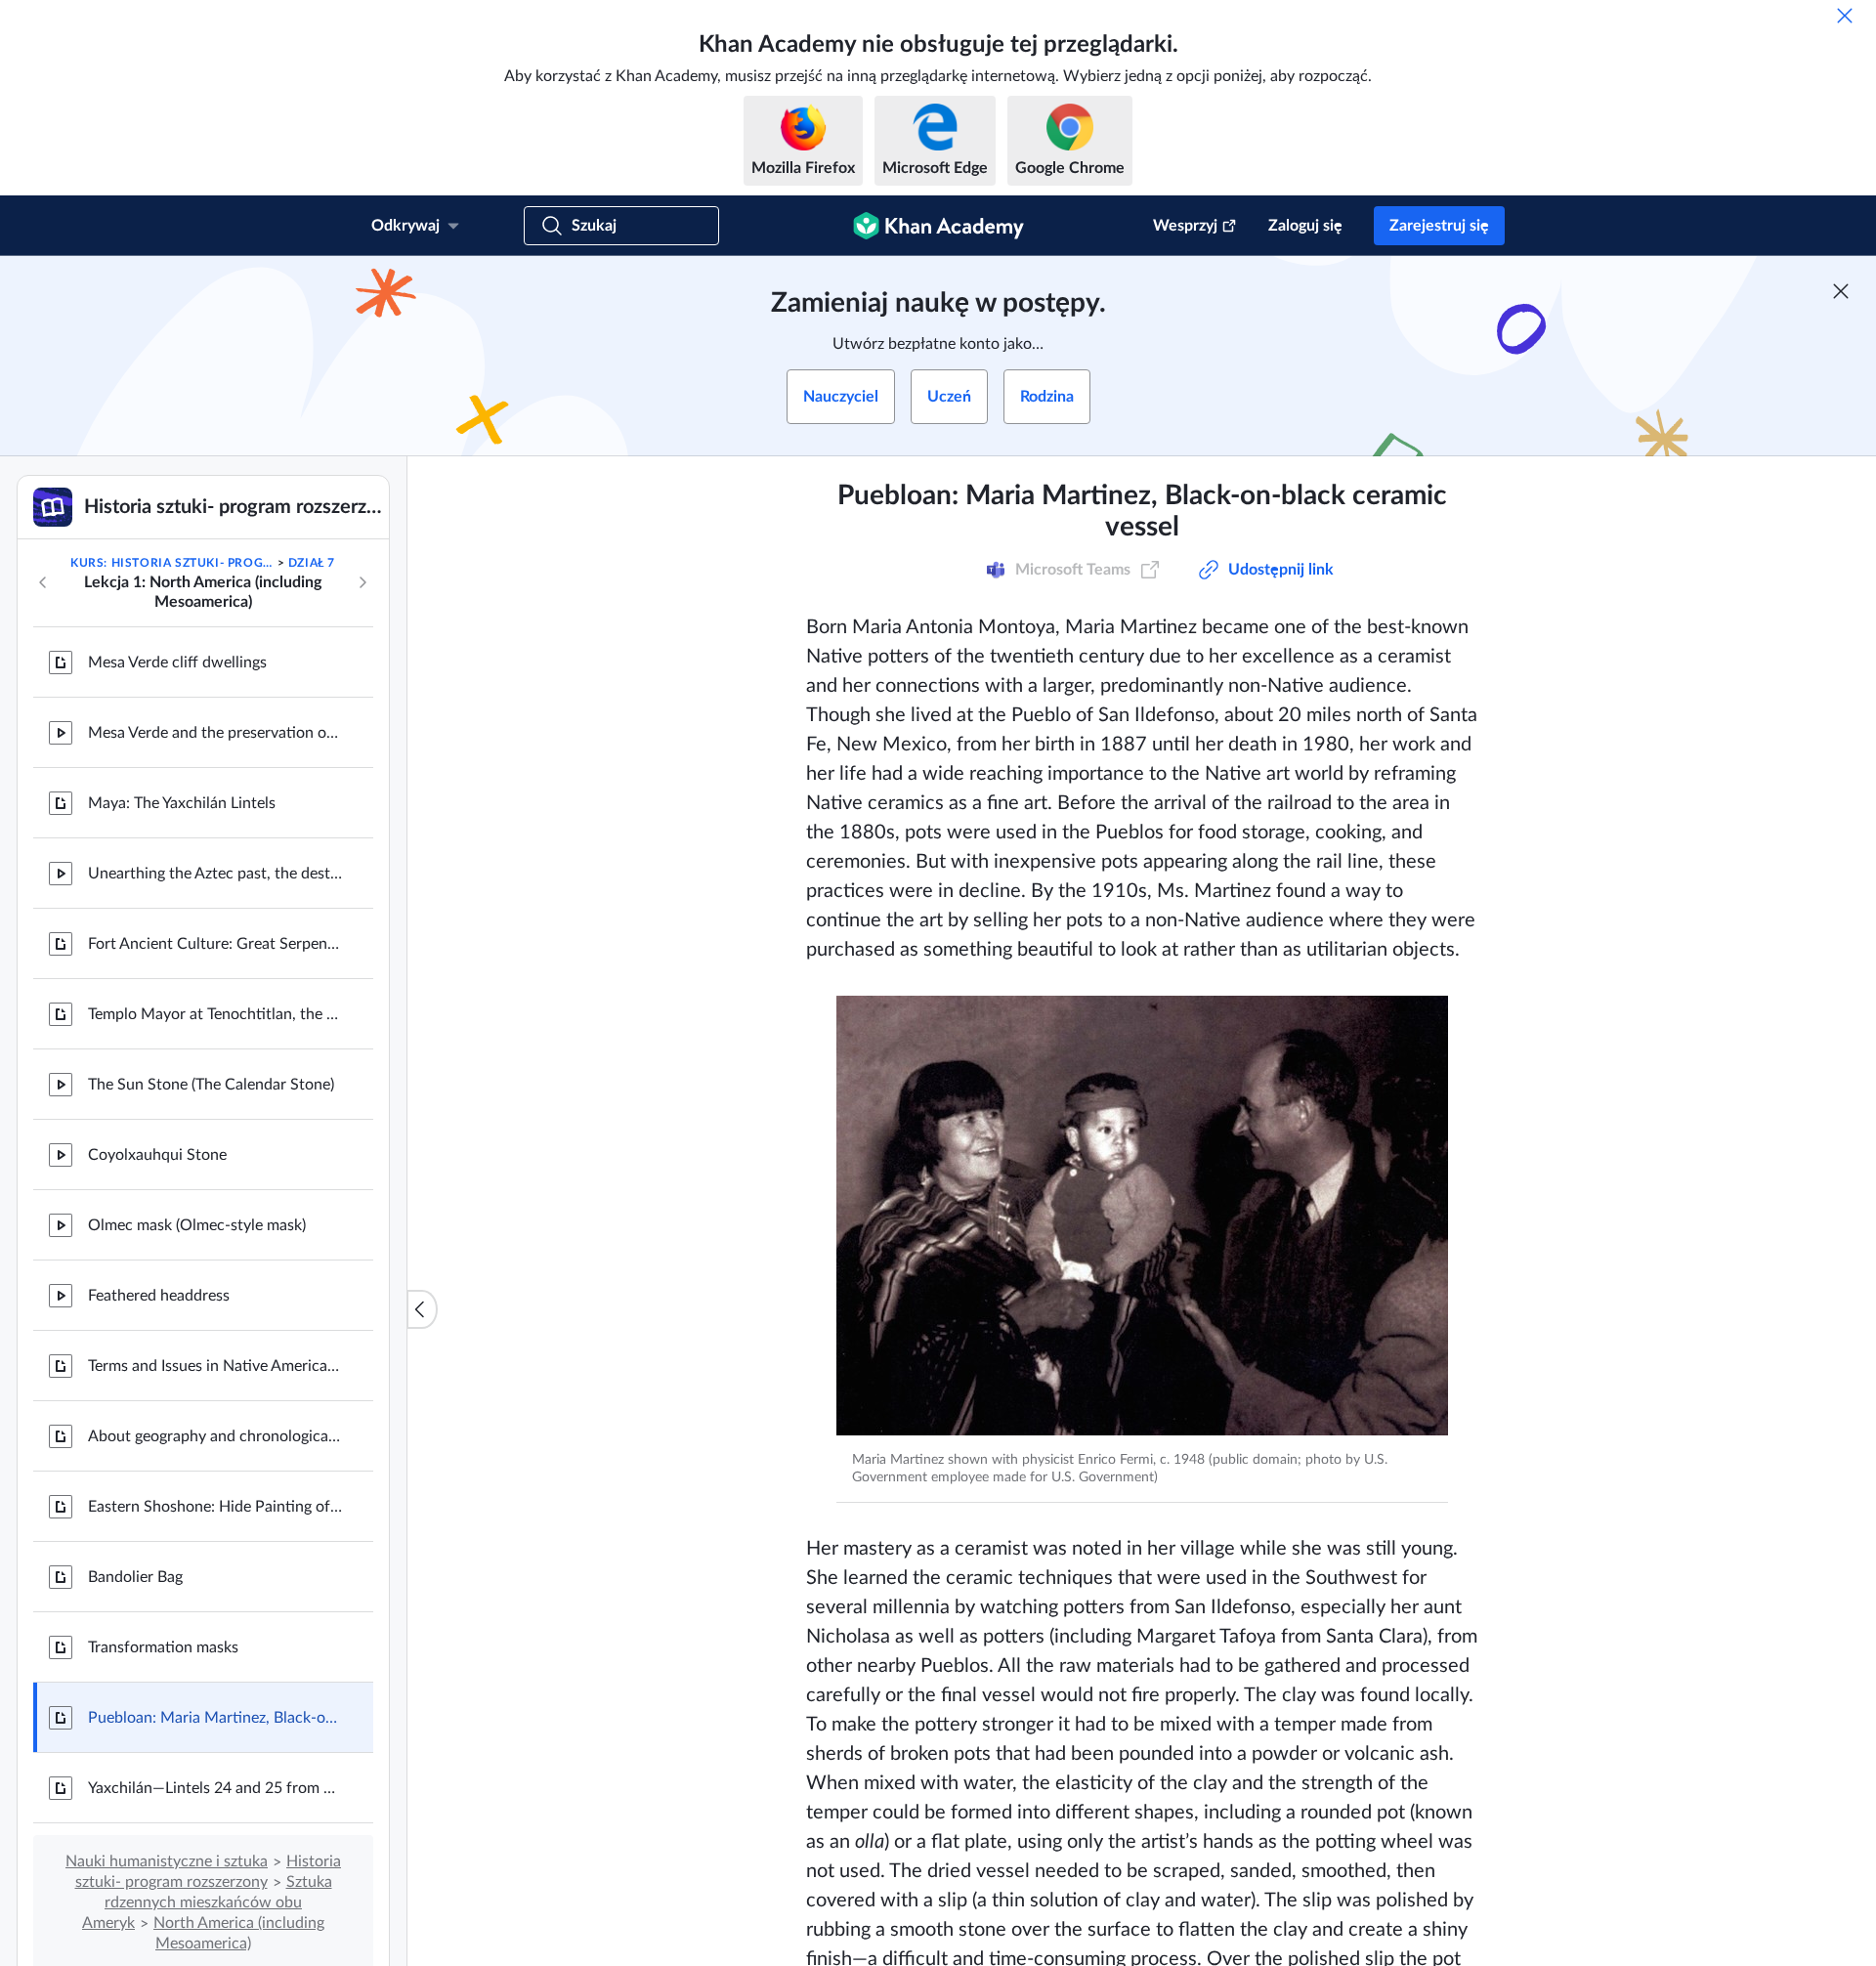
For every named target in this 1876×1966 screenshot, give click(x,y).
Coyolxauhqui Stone (157, 1155)
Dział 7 (312, 563)
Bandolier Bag (135, 1577)
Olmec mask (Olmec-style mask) (197, 1225)
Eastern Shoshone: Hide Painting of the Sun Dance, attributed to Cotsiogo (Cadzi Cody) (215, 1507)
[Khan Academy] (938, 226)
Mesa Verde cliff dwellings (177, 662)
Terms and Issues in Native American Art (215, 1366)
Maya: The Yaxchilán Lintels (182, 803)
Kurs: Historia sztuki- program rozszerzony (172, 563)
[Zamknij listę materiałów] (422, 1309)
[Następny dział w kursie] (362, 582)
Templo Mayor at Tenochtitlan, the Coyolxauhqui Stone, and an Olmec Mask (215, 1014)
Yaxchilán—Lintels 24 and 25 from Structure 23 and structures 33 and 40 (215, 1788)
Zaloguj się (1305, 226)
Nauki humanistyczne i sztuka (167, 1861)
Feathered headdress (159, 1296)
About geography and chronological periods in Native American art (215, 1436)
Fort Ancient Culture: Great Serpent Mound (215, 944)
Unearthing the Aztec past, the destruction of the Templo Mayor (215, 874)
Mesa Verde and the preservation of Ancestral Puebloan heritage (215, 733)
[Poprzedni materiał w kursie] (43, 582)
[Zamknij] (1845, 16)
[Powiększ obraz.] (1142, 1216)
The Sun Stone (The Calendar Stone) (211, 1085)
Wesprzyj (1185, 226)
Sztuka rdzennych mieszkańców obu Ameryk (207, 1902)
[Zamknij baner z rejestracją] (1841, 291)
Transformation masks (163, 1647)
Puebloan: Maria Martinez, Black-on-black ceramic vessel (215, 1718)
